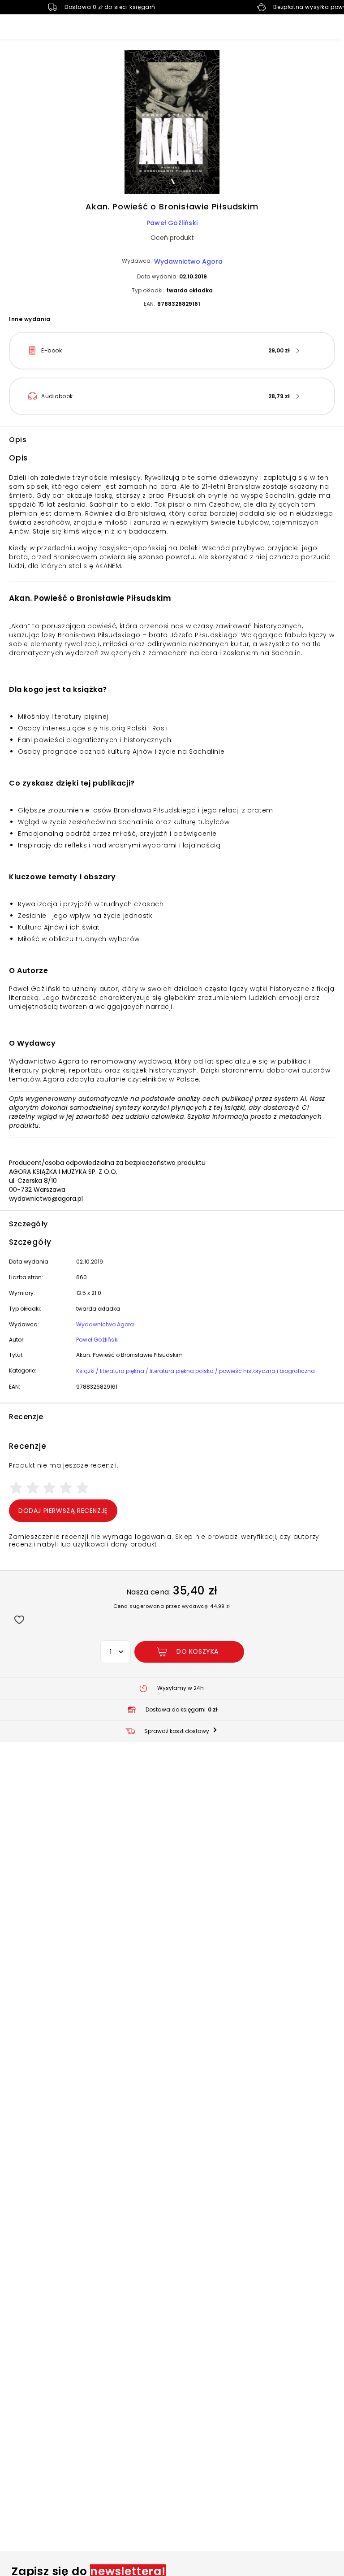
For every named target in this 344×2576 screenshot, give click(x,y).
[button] (172, 123)
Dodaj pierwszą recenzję (63, 1511)
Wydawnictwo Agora (188, 261)
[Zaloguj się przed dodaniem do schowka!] (19, 1619)
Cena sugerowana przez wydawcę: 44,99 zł (172, 1606)
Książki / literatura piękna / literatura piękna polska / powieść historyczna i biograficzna (196, 1371)
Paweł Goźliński (172, 223)
